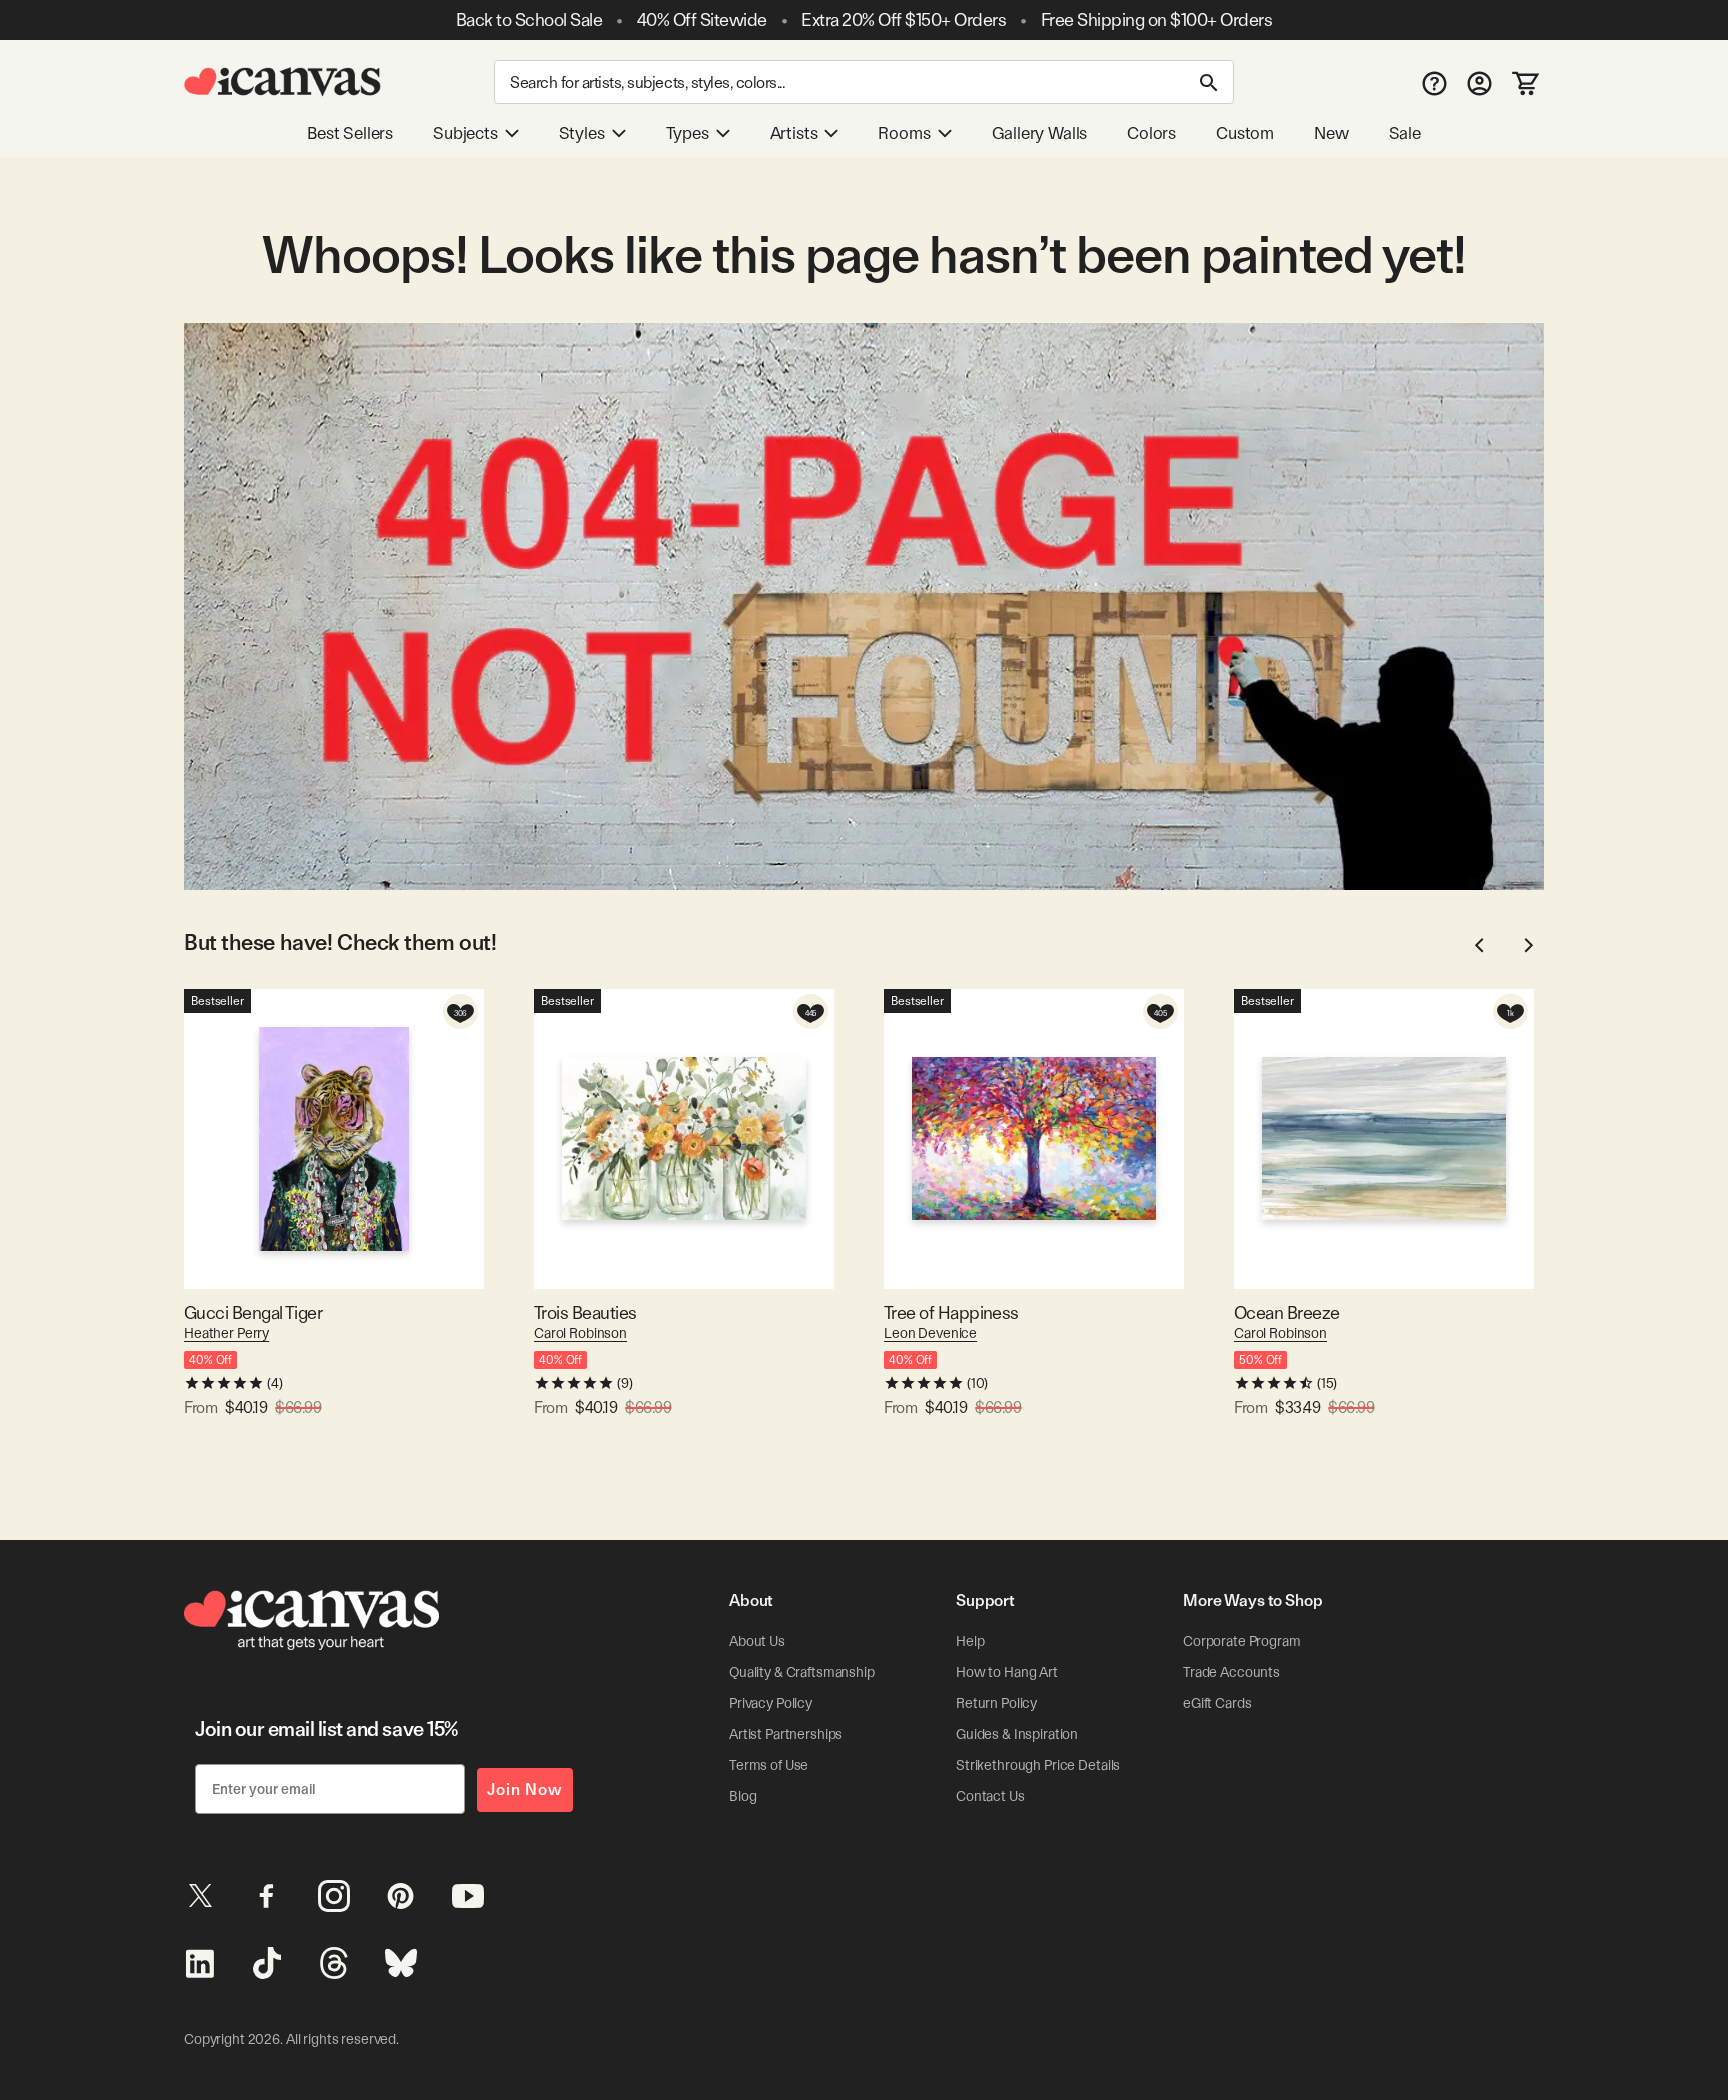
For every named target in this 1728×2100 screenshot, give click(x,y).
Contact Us (990, 1796)
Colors (1151, 133)
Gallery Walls (1040, 133)
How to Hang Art (1007, 1672)
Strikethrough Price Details (1038, 1765)
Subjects (465, 133)
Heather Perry (226, 1333)
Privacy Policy (770, 1703)
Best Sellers (350, 133)
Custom (1245, 133)
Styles (582, 133)
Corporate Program (1242, 1641)
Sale (1405, 133)
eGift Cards (1217, 1703)
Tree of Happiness (951, 1312)
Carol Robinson (580, 1333)
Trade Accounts (1231, 1672)
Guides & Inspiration (1017, 1734)
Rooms (904, 133)
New (1331, 133)
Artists (794, 133)
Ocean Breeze (1287, 1312)
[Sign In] (1479, 82)
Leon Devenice (930, 1333)
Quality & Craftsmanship (802, 1672)
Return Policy (996, 1703)
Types (687, 133)
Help (970, 1641)
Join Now (525, 1789)
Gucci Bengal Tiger (253, 1312)
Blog (742, 1796)
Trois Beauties (585, 1312)
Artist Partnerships (785, 1734)
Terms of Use (768, 1765)
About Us (757, 1641)
